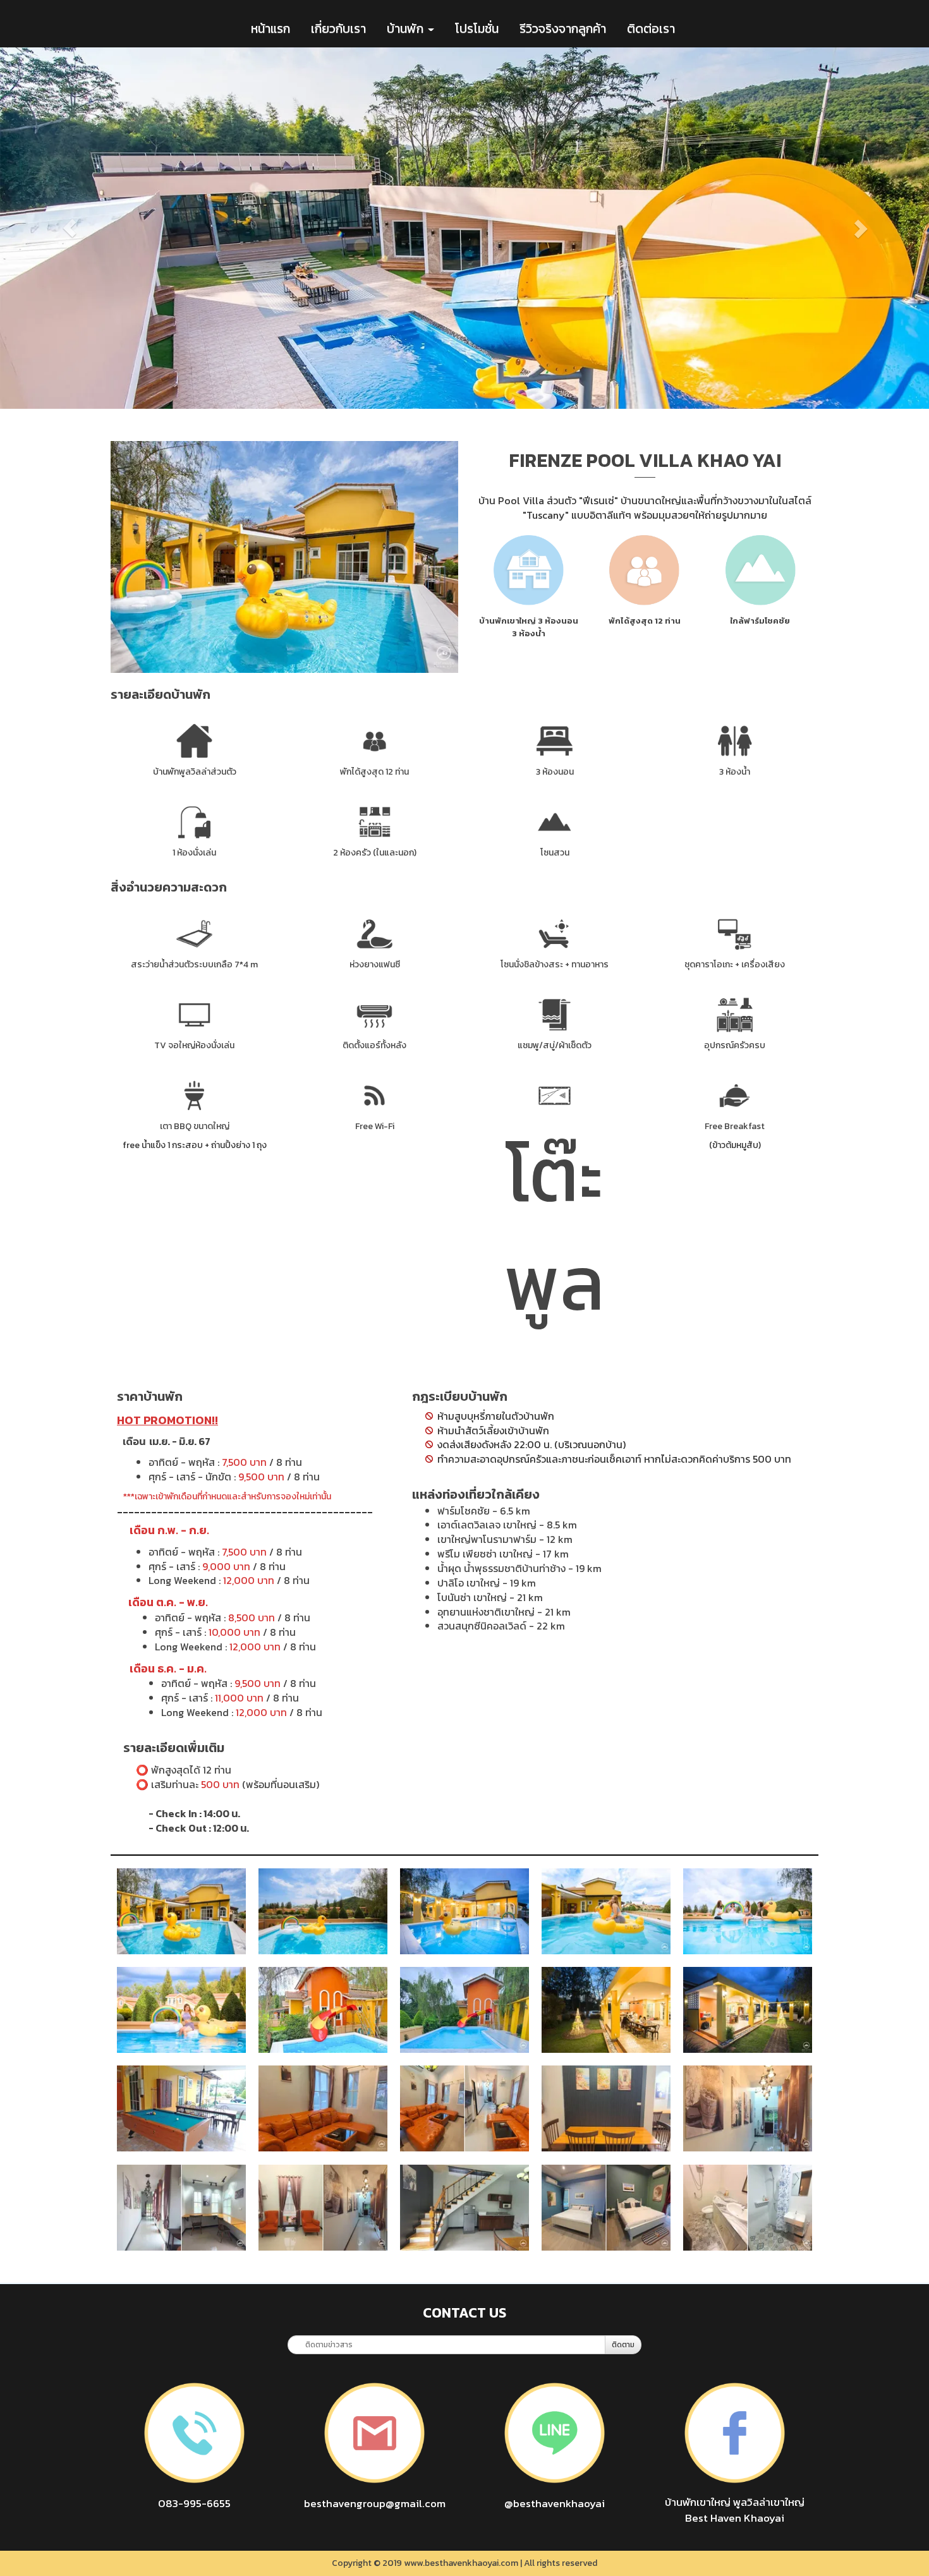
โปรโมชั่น (477, 28)
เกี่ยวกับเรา (338, 28)
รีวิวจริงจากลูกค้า (563, 28)
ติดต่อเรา (651, 28)
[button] (70, 228)
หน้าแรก (270, 28)
